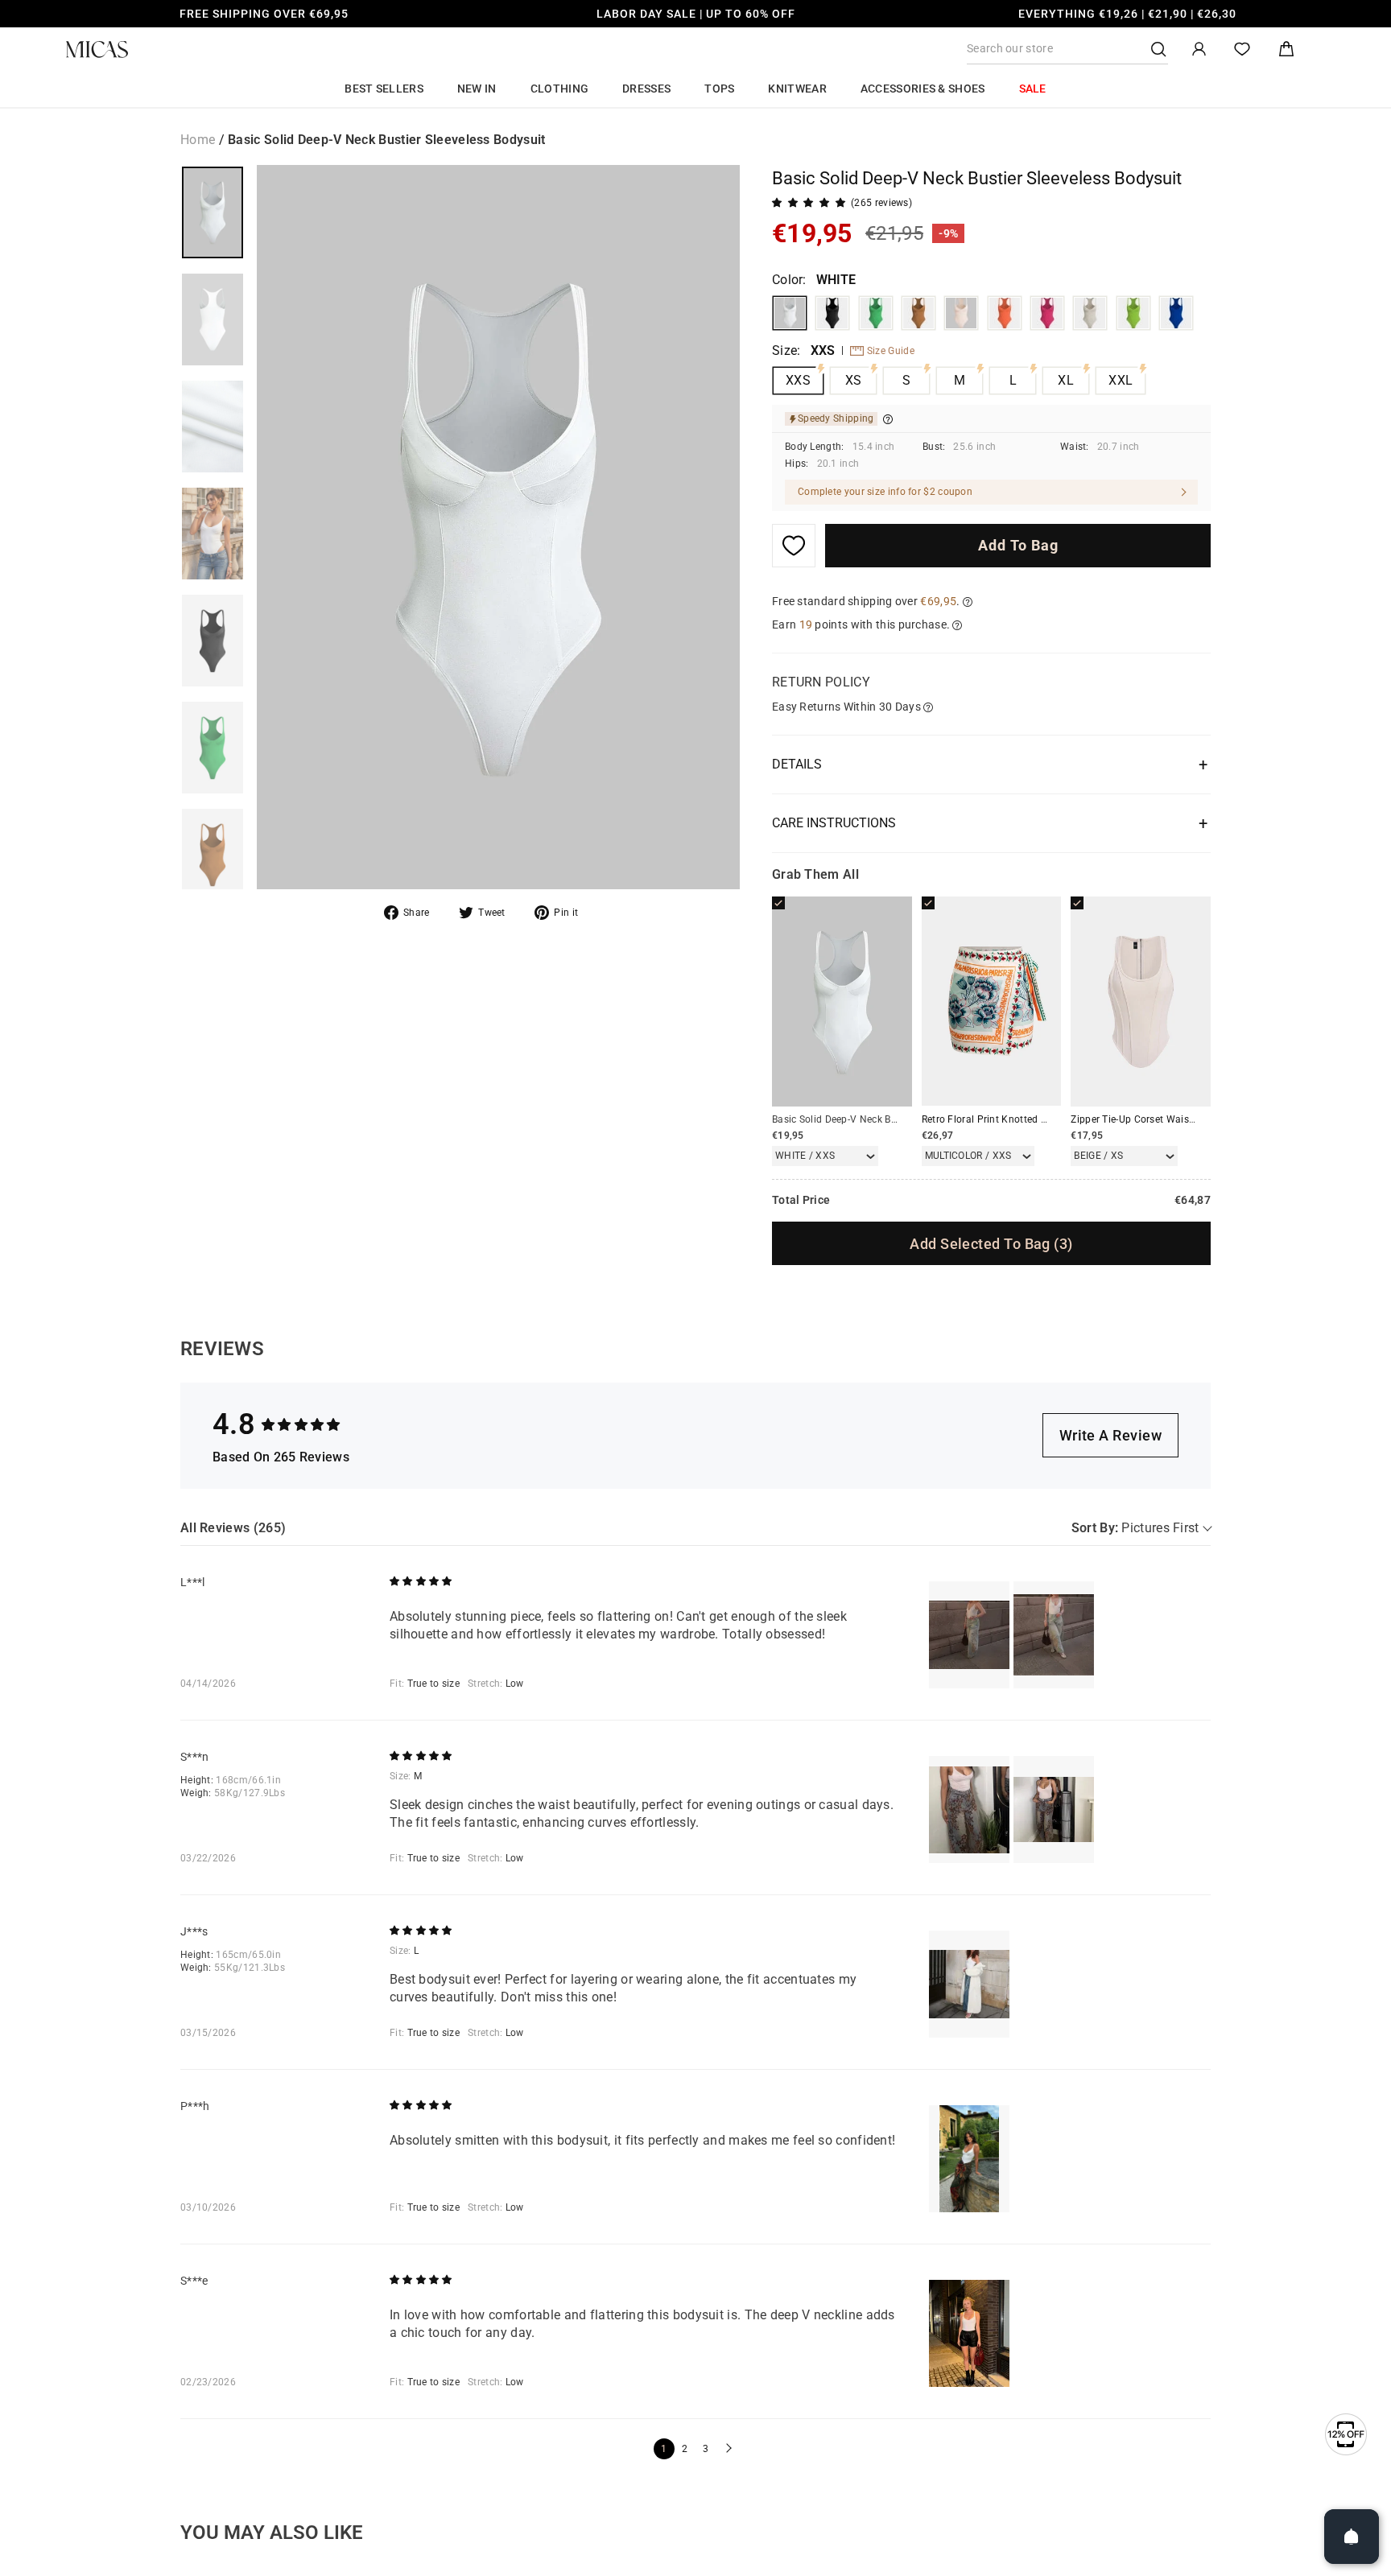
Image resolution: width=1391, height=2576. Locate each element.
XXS (798, 380)
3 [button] (706, 2449)
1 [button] (664, 2449)
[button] (727, 2449)
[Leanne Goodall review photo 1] (969, 1635)
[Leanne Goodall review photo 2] (1054, 1635)
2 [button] (685, 2449)
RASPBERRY (1047, 313)
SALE (1033, 89)
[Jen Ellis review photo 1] (969, 1984)
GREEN (876, 313)
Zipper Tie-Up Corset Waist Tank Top (1154, 1119)
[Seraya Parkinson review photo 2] (1054, 1809)
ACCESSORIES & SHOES (923, 89)
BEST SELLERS (384, 89)
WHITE (790, 313)
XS (854, 380)
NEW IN (477, 89)
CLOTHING (559, 89)
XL (1066, 380)
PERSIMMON (1005, 313)
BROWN (918, 313)
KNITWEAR (797, 89)
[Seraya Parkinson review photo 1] (969, 1809)
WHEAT (961, 313)
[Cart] (1286, 49)
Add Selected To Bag (991, 1244)
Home (198, 140)
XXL (1121, 380)
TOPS (719, 89)
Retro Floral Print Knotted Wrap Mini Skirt (1016, 1119)
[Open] (1352, 2537)
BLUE (1176, 313)
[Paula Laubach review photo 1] (969, 2159)
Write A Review (1110, 1435)
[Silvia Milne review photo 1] (969, 2333)
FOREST (1133, 313)
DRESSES (646, 89)
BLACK (832, 313)
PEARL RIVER (1090, 313)
